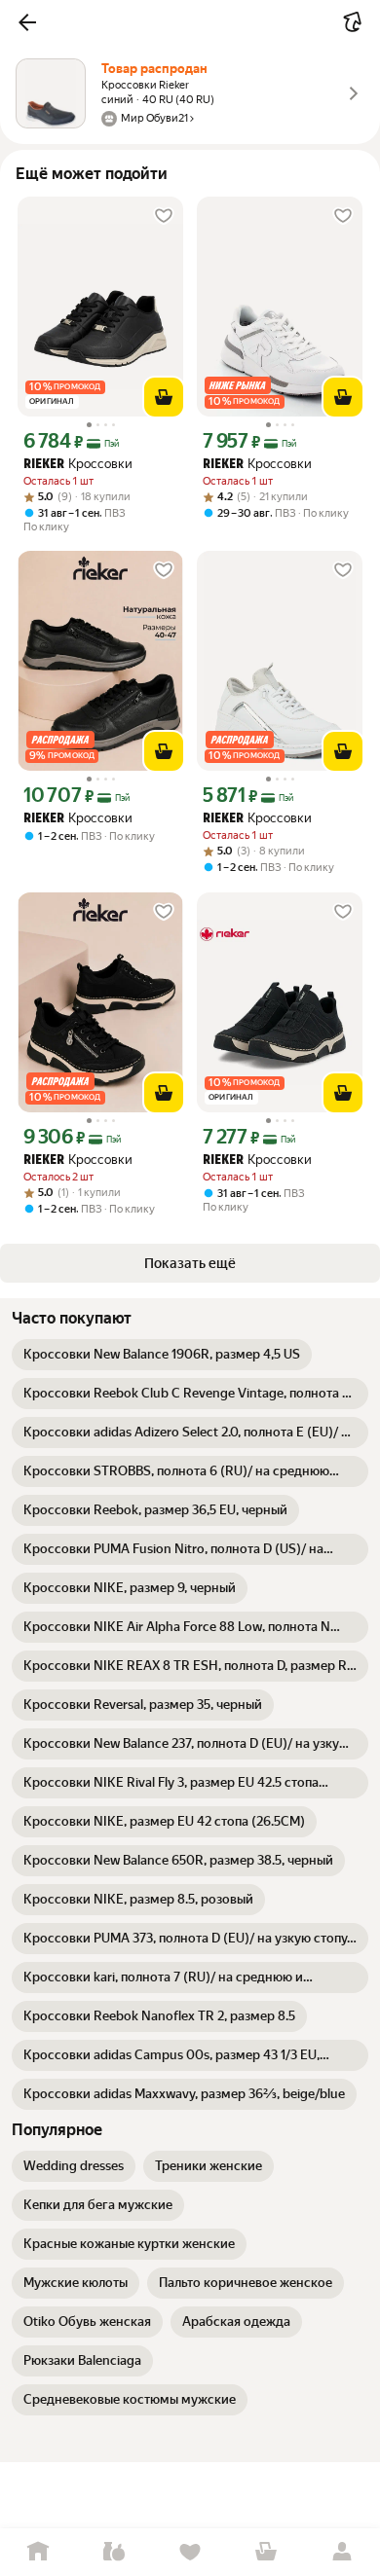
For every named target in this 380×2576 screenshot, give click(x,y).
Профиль (342, 2552)
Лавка (114, 2552)
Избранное (190, 2552)
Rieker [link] (44, 465)
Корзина (266, 2552)
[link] (162, 1355)
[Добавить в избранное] (164, 216)
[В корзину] (164, 397)
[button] (27, 22)
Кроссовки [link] (78, 464)
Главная (38, 2552)
